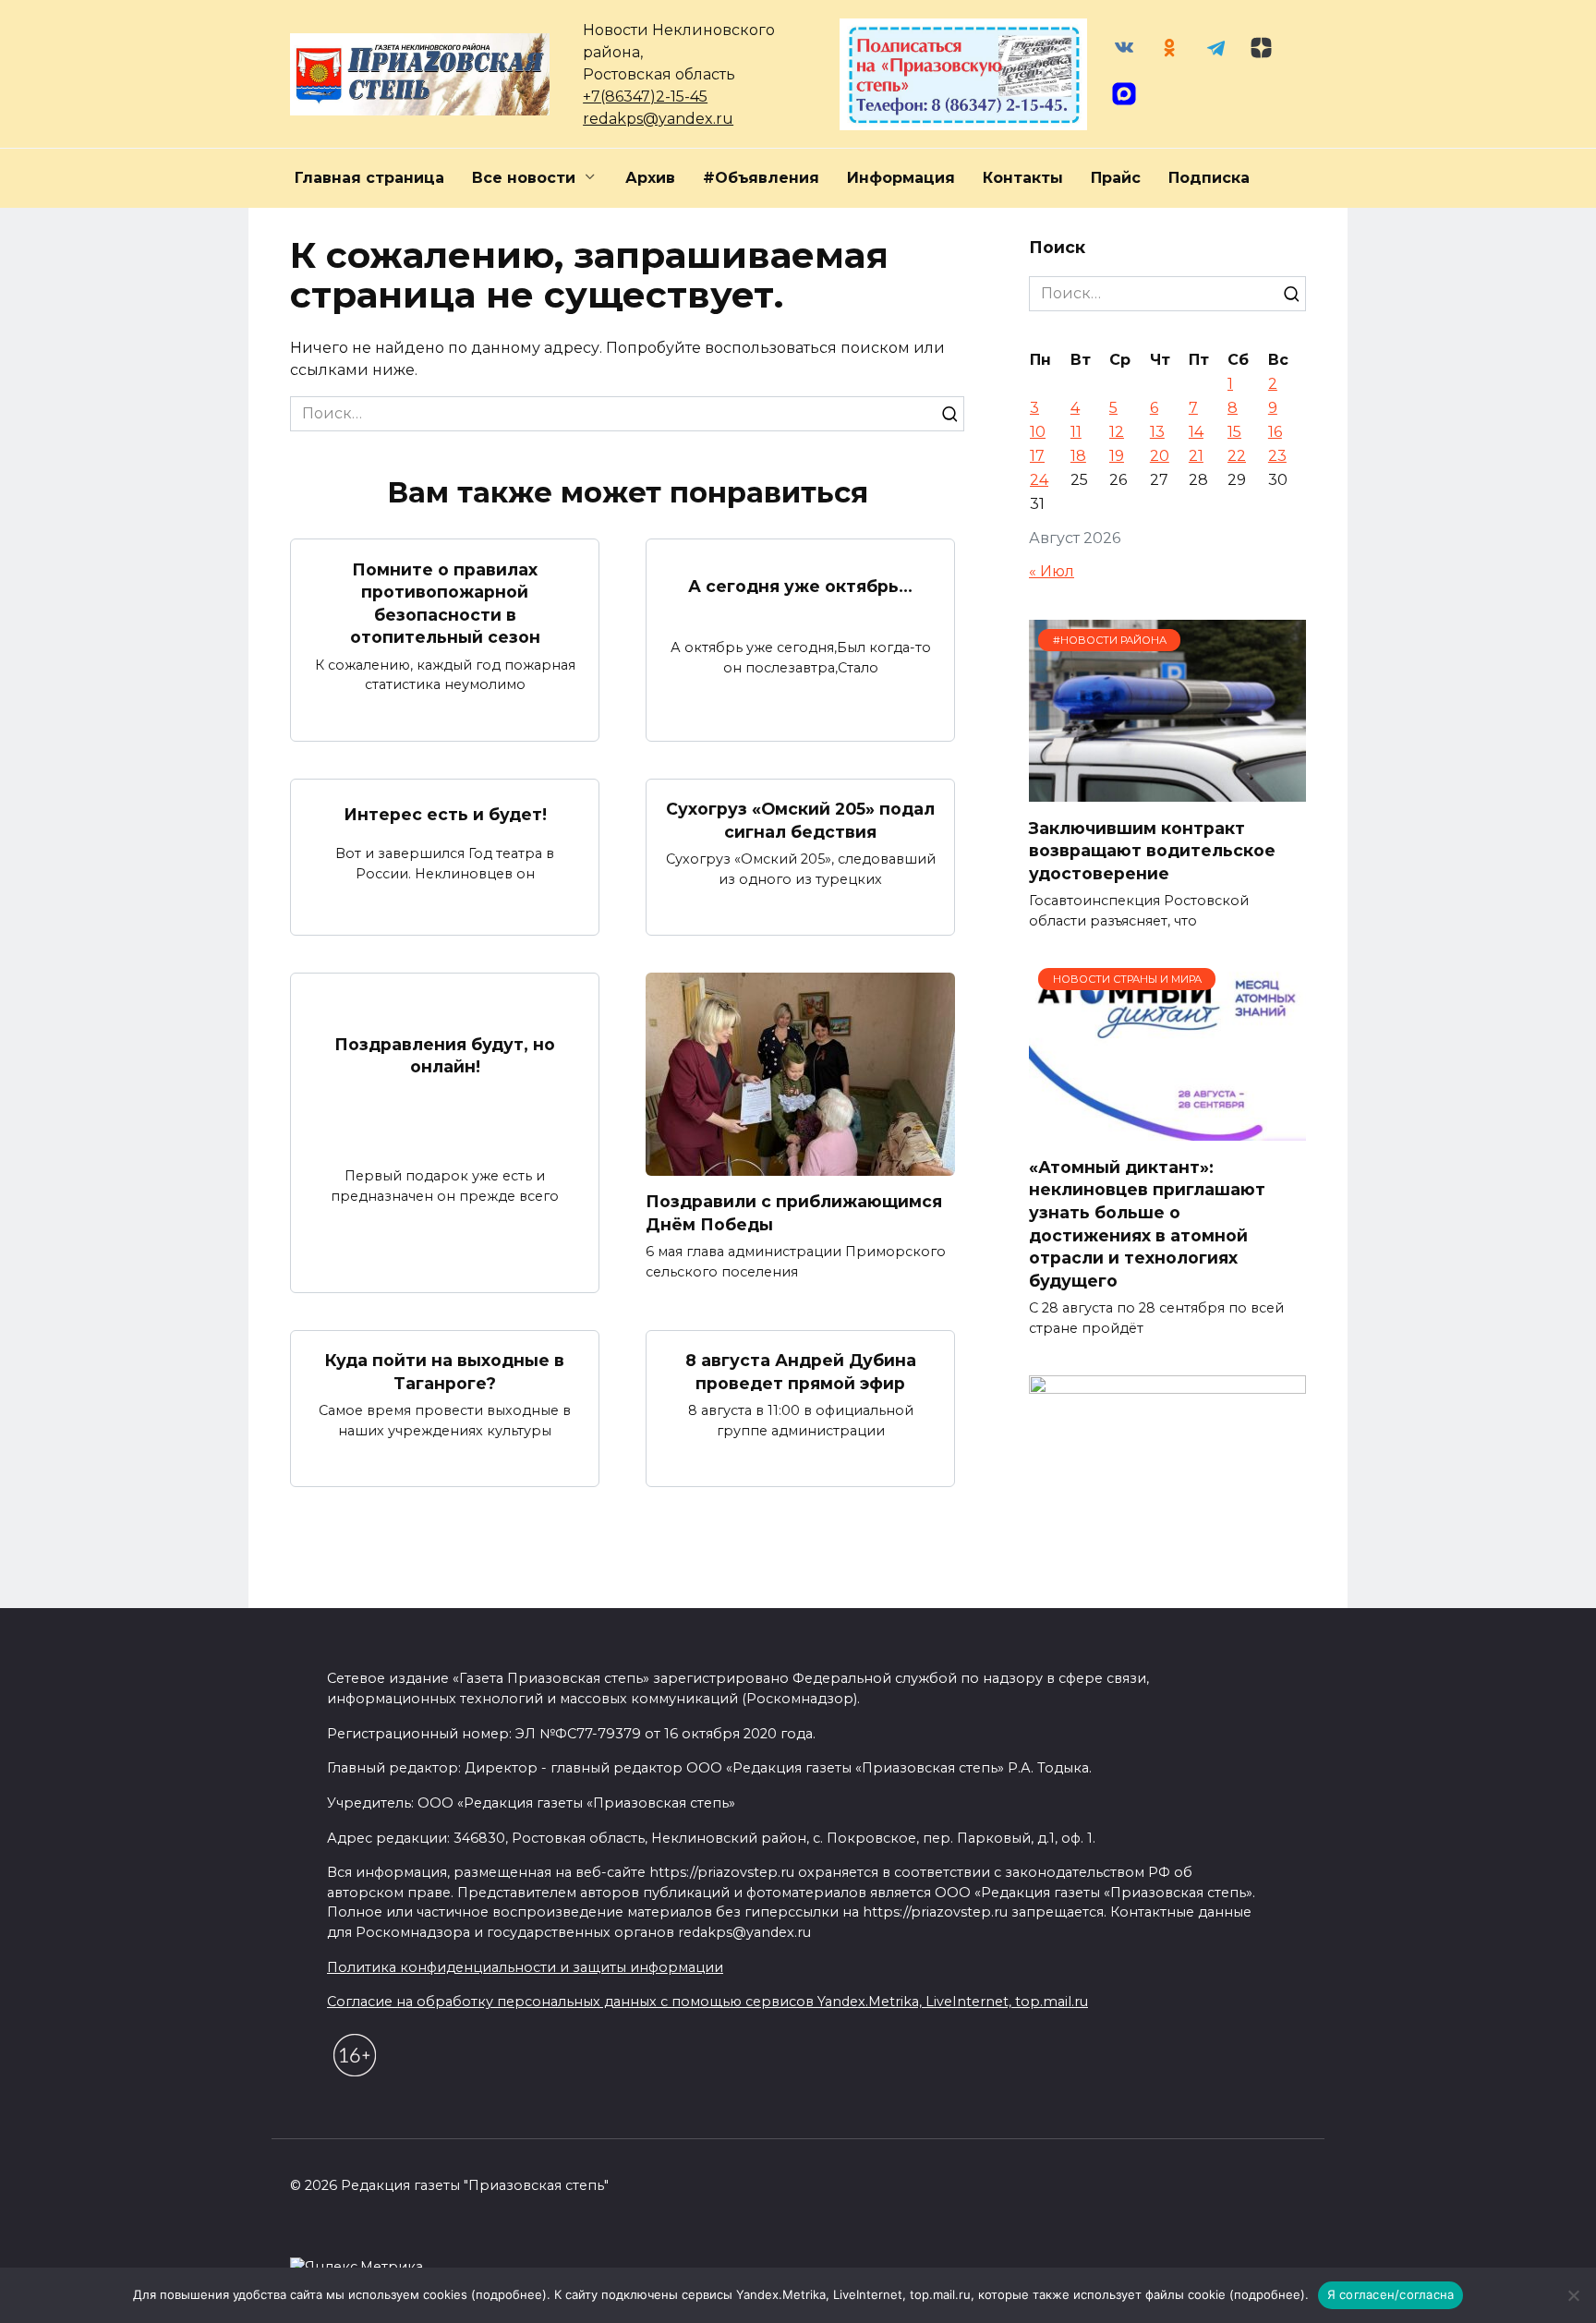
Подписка (1209, 178)
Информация (901, 178)
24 (1039, 480)
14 (1196, 432)
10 (1038, 432)
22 (1237, 456)
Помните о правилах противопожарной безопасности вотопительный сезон (445, 603)
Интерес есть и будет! (445, 814)
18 (1078, 456)
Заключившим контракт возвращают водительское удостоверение (1152, 850)
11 (1076, 432)
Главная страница (369, 178)
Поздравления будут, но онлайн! (445, 1055)
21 (1196, 456)
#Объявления (761, 178)
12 (1117, 432)
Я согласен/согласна (1391, 2294)
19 (1117, 456)
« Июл (1052, 571)
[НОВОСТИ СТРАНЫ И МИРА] (1167, 1129)
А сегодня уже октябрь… (800, 586)
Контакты (1023, 178)
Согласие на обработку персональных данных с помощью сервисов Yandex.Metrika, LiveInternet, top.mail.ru (707, 2002)
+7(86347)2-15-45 (645, 97)
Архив (650, 178)
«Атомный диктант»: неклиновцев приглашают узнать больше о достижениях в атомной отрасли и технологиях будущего (1147, 1223)
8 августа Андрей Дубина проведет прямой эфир (801, 1372)
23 (1277, 456)
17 (1037, 456)
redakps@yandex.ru (658, 119)
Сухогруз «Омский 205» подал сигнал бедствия (800, 820)
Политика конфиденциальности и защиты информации (525, 1967)
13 (1157, 432)
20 (1160, 456)
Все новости (524, 178)
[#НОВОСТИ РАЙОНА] (1167, 790)
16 (1275, 432)
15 (1234, 432)
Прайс (1116, 178)
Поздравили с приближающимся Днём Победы (794, 1213)
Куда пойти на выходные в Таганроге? (445, 1372)
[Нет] (1573, 2295)
